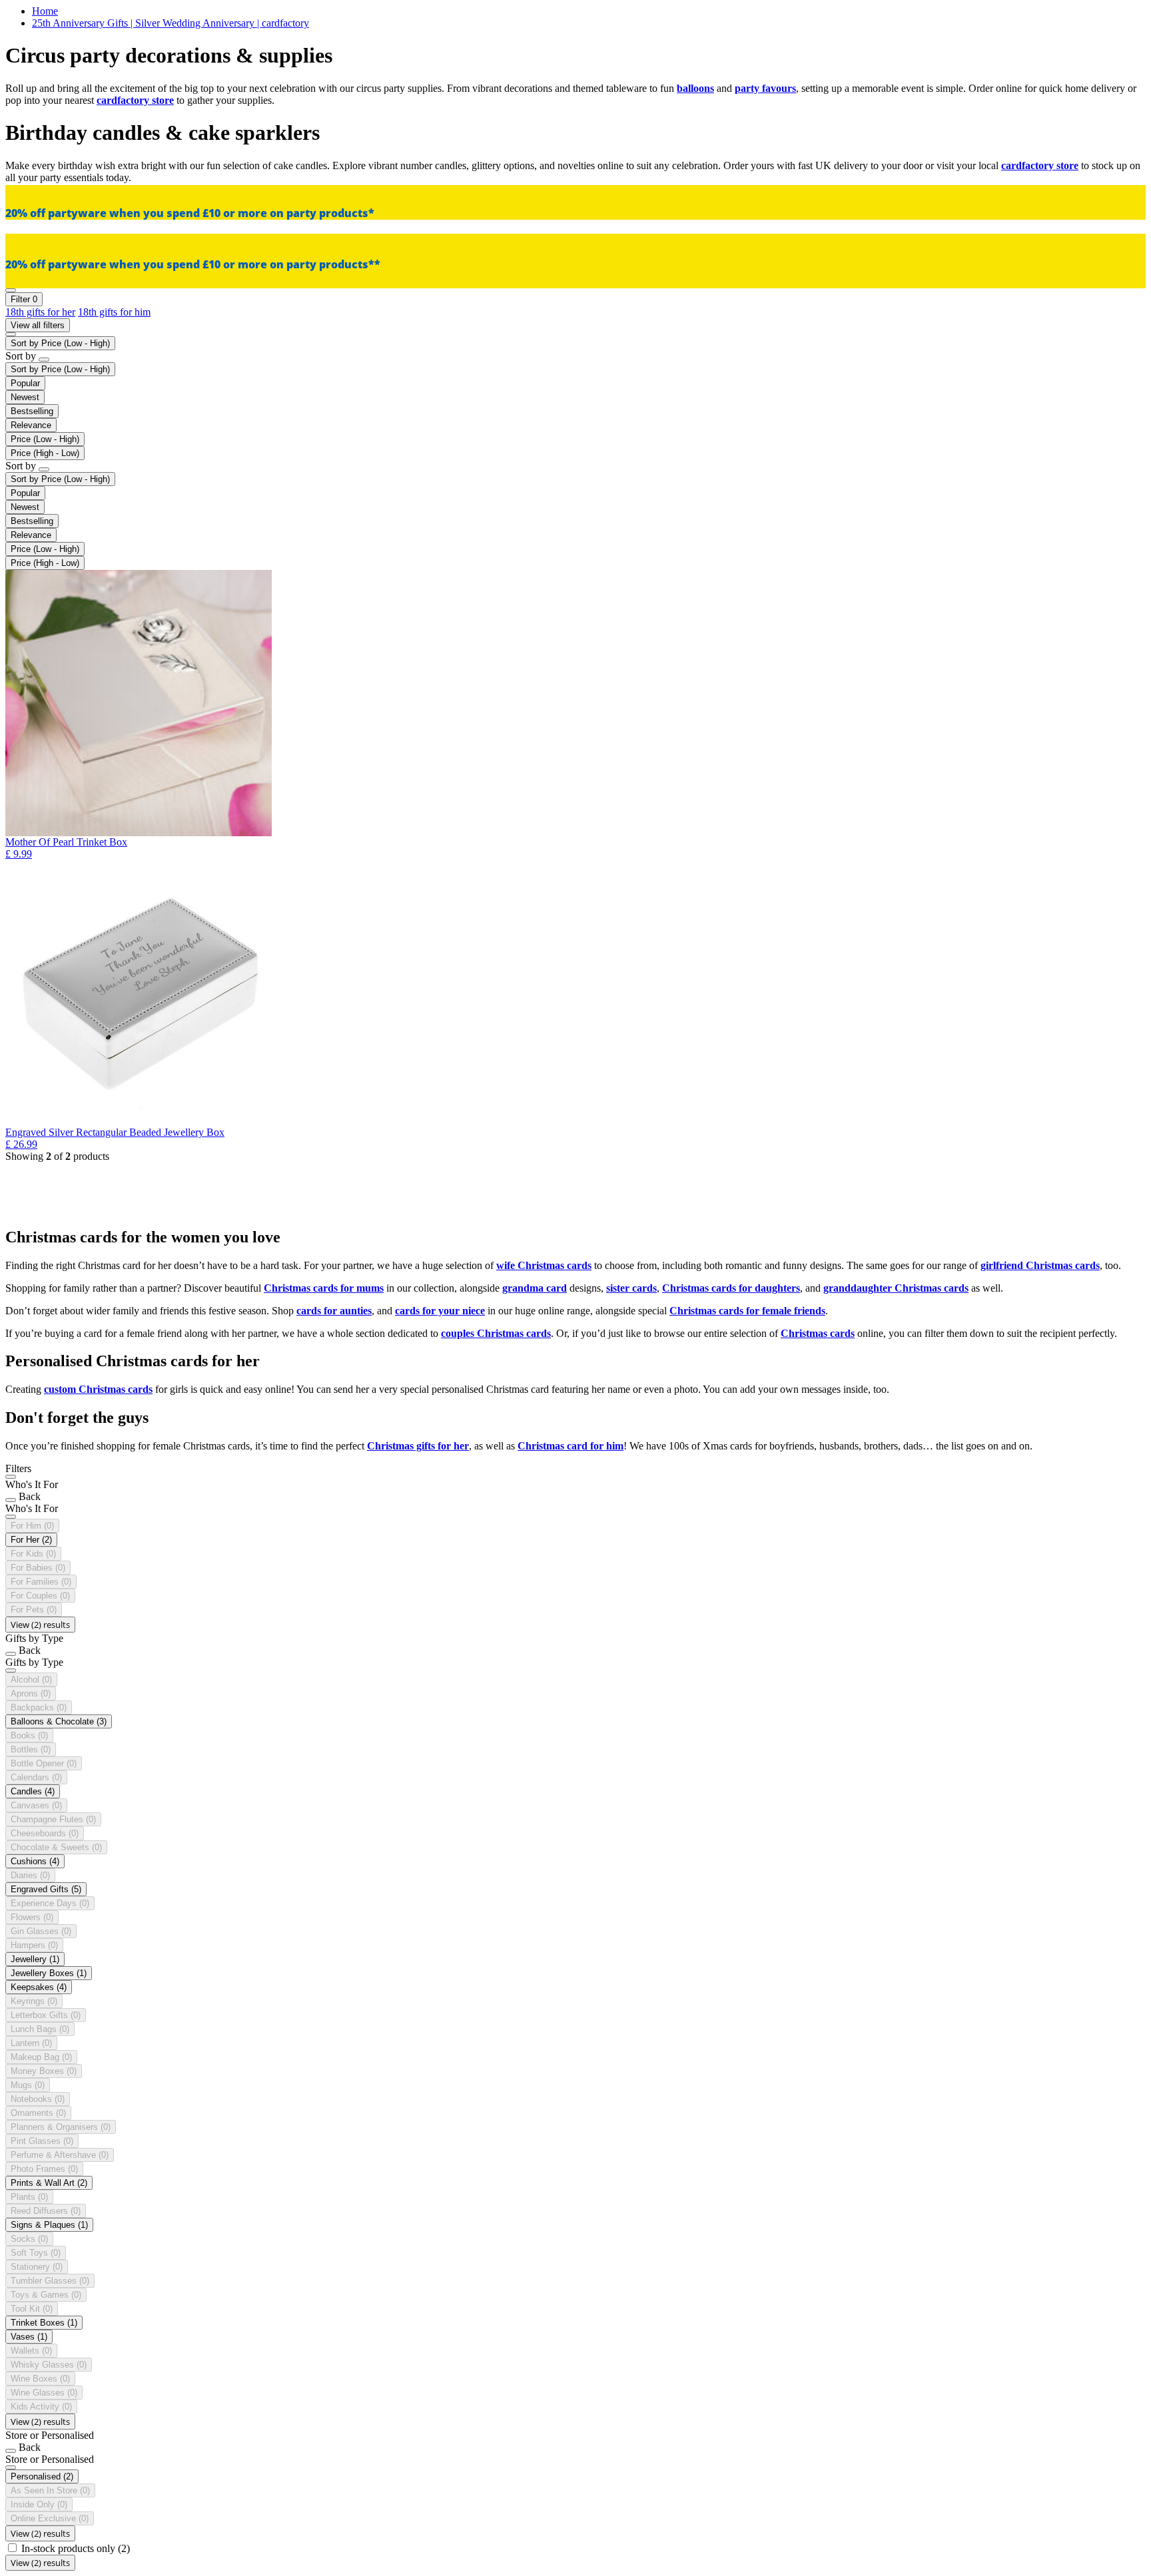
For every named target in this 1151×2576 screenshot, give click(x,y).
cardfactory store (135, 100)
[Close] (11, 1477)
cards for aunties (334, 1311)
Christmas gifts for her (418, 1446)
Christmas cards (818, 1333)
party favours (765, 88)
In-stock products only (76, 2548)
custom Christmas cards (98, 1389)
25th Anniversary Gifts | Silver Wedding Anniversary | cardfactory (171, 23)
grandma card (535, 1288)
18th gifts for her (40, 312)
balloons (695, 88)
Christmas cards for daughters (731, 1288)
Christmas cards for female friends (747, 1311)
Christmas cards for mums (324, 1288)
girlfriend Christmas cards (1040, 1265)
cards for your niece (440, 1311)
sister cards (631, 1288)
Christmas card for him (571, 1446)
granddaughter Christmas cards (896, 1288)
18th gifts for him (114, 312)
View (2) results (40, 1625)
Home (45, 11)
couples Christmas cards (496, 1333)
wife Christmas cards (544, 1265)
